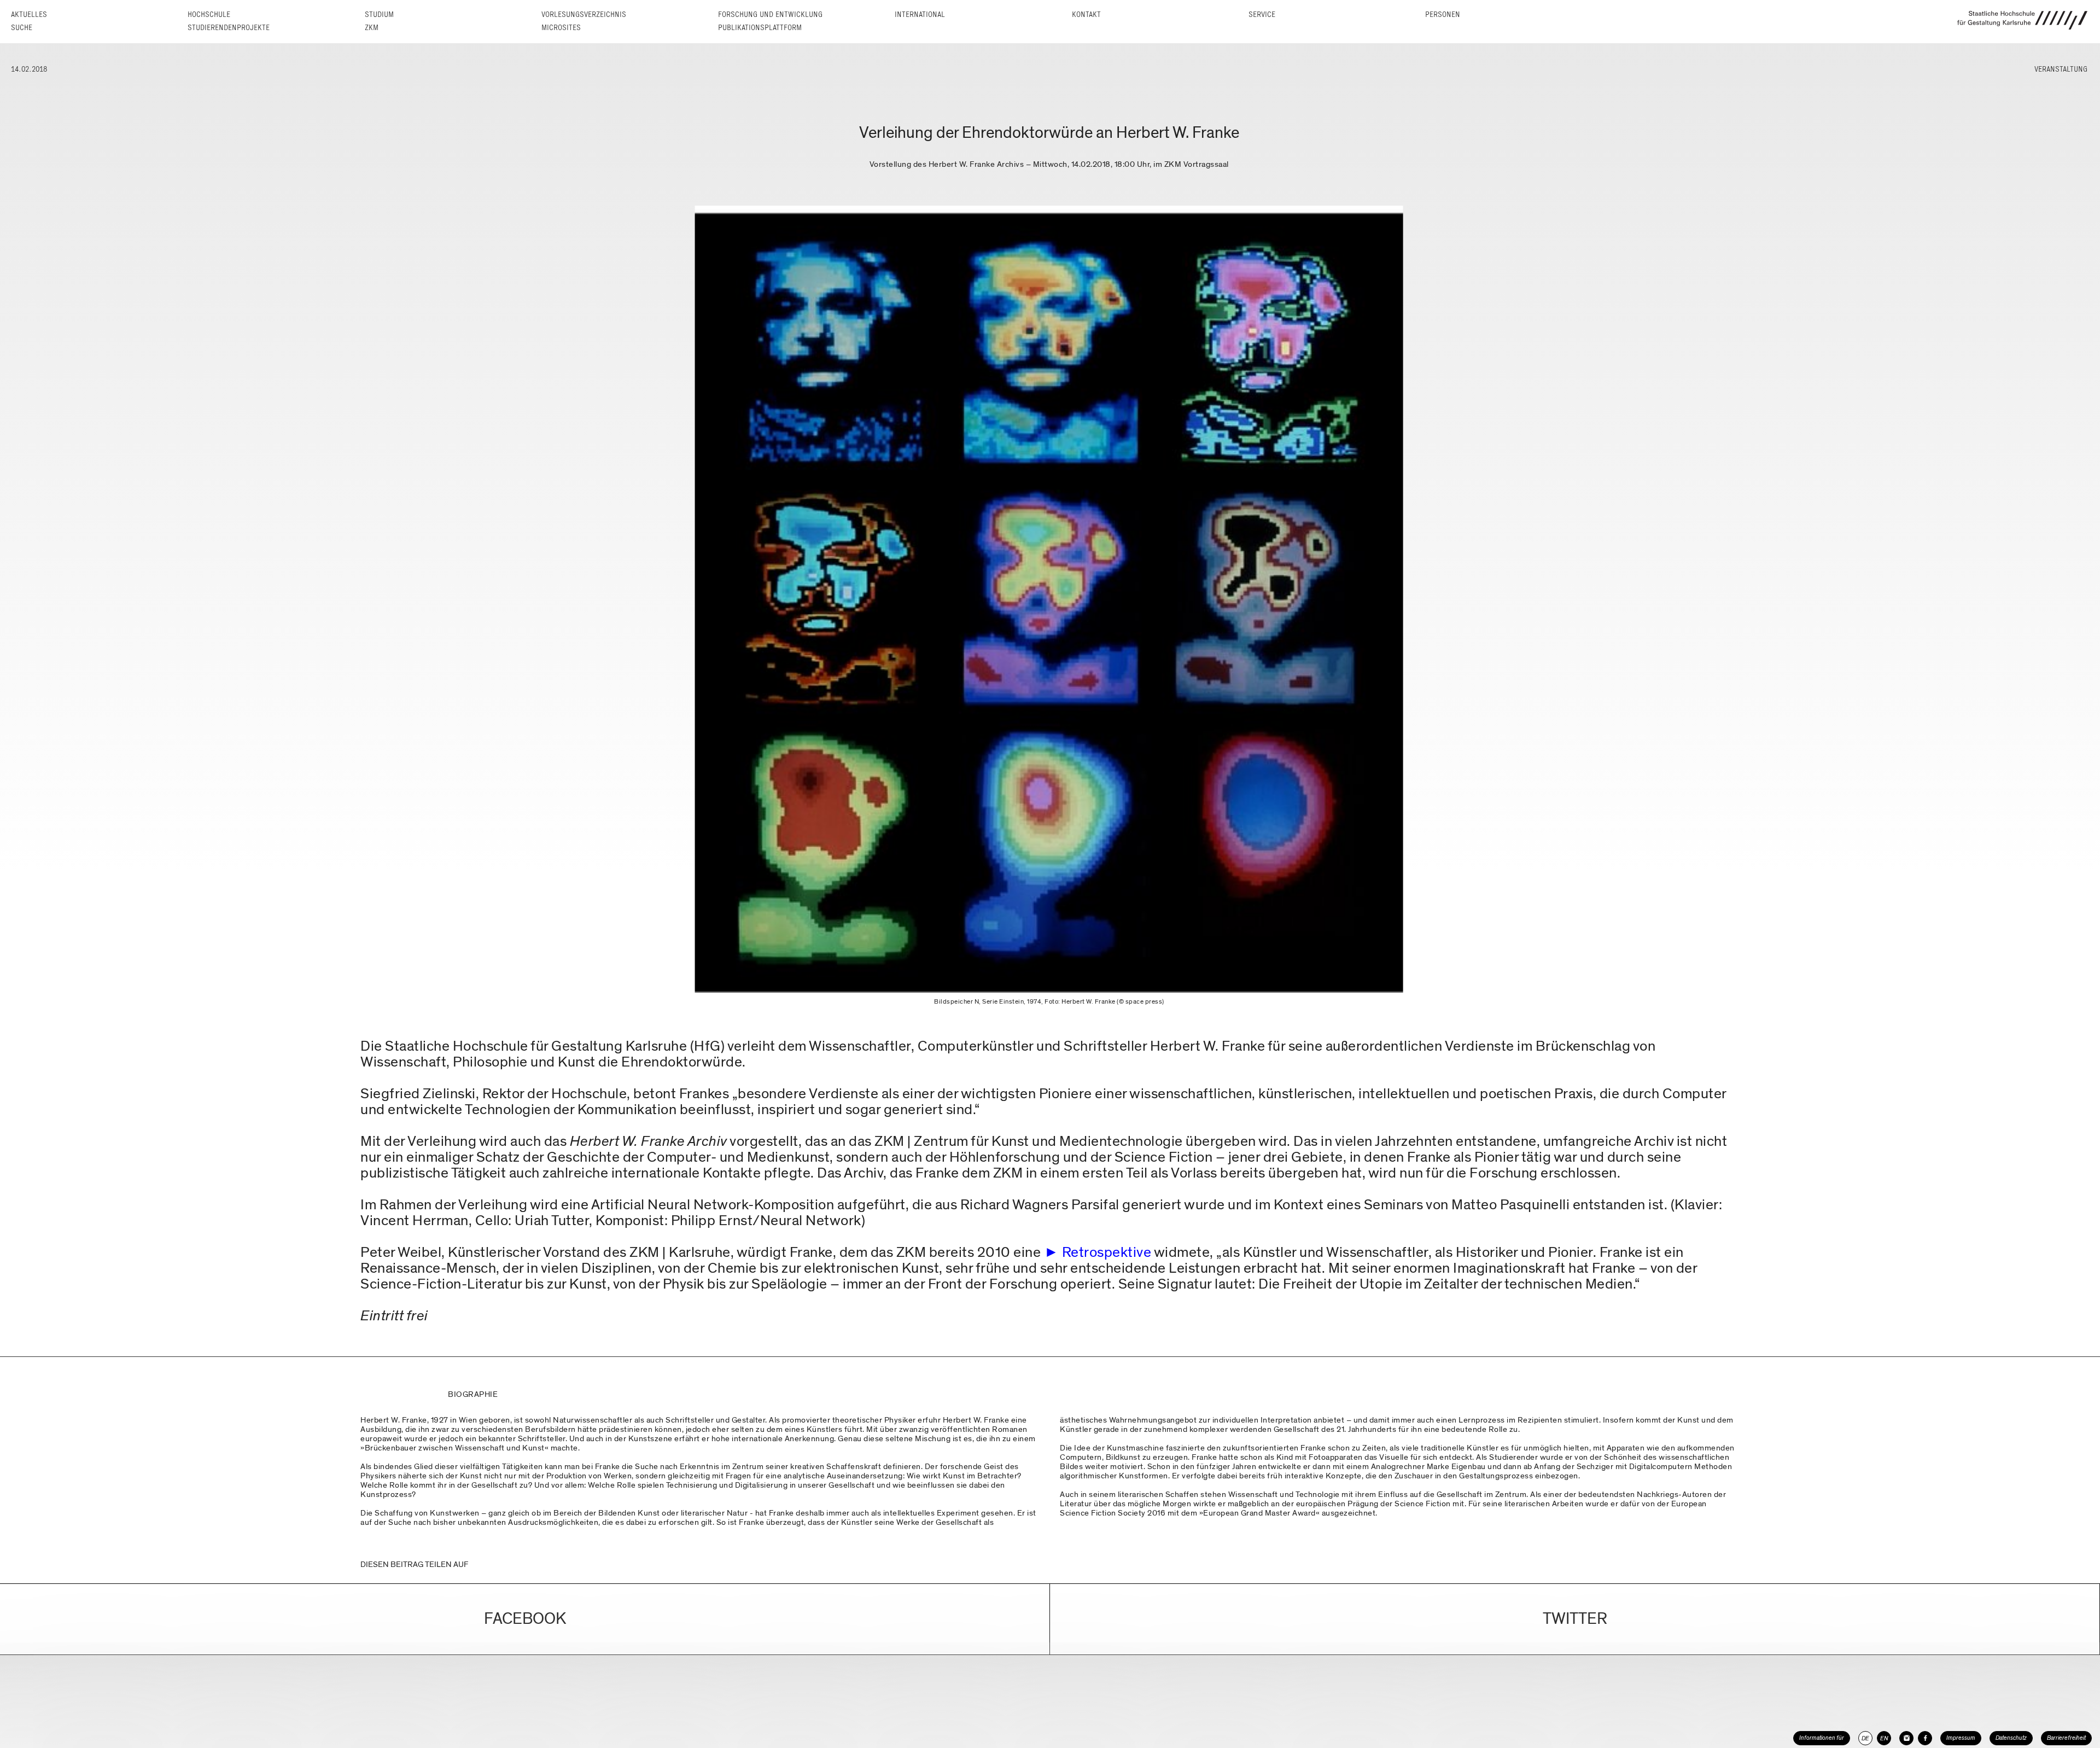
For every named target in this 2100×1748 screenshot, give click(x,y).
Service (1262, 14)
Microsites (561, 28)
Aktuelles (29, 14)
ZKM (372, 28)
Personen (1443, 14)
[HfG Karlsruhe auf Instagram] (1906, 1738)
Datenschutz (2011, 1738)
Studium (379, 14)
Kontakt (1086, 14)
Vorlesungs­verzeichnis (584, 14)
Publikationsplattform (760, 28)
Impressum (1961, 1738)
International (920, 14)
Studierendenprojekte (229, 28)
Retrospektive (1107, 1252)
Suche (22, 28)
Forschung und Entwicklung (770, 14)
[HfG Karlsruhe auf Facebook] (1925, 1738)
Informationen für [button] (1822, 1738)
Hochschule (209, 14)
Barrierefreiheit (2066, 1738)
